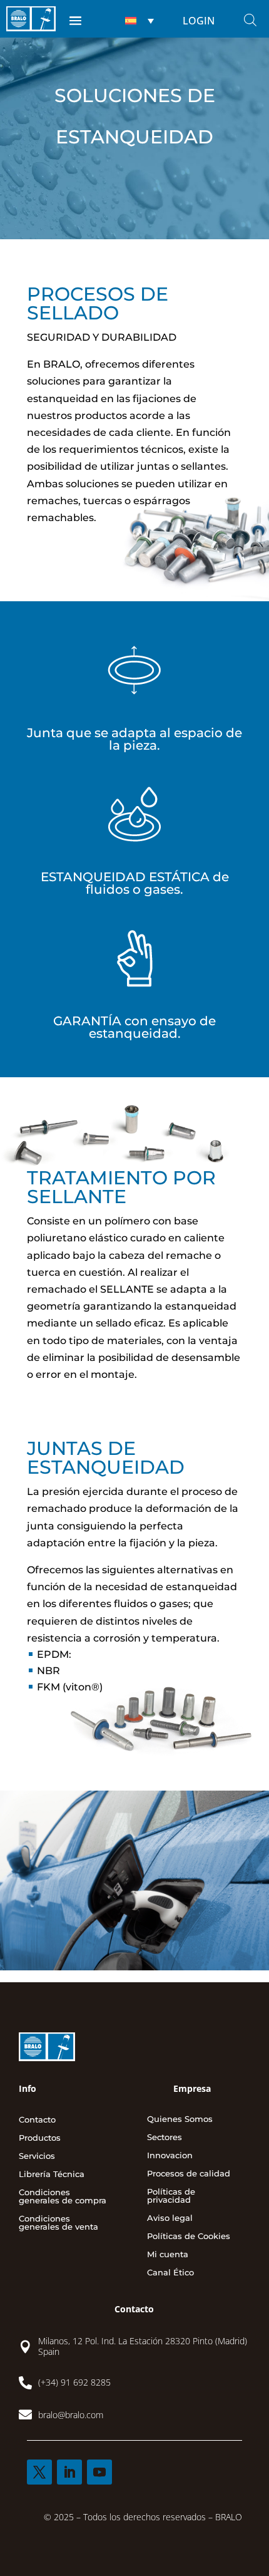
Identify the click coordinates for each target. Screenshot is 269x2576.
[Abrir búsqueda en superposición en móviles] (250, 20)
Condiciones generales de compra (63, 2197)
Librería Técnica (52, 2175)
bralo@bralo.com (71, 2415)
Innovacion (170, 2156)
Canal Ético (170, 2273)
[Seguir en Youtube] (99, 2472)
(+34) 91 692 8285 (74, 2382)
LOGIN (199, 21)
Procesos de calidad (189, 2174)
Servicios (37, 2156)
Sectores (165, 2138)
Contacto (37, 2120)
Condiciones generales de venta (58, 2223)
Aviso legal (170, 2218)
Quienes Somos (180, 2119)
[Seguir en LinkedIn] (69, 2472)
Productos (40, 2138)
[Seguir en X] (39, 2472)
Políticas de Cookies (189, 2237)
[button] (138, 21)
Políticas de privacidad (171, 2196)
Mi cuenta (168, 2255)
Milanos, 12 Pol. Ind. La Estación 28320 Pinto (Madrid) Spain (143, 2346)
